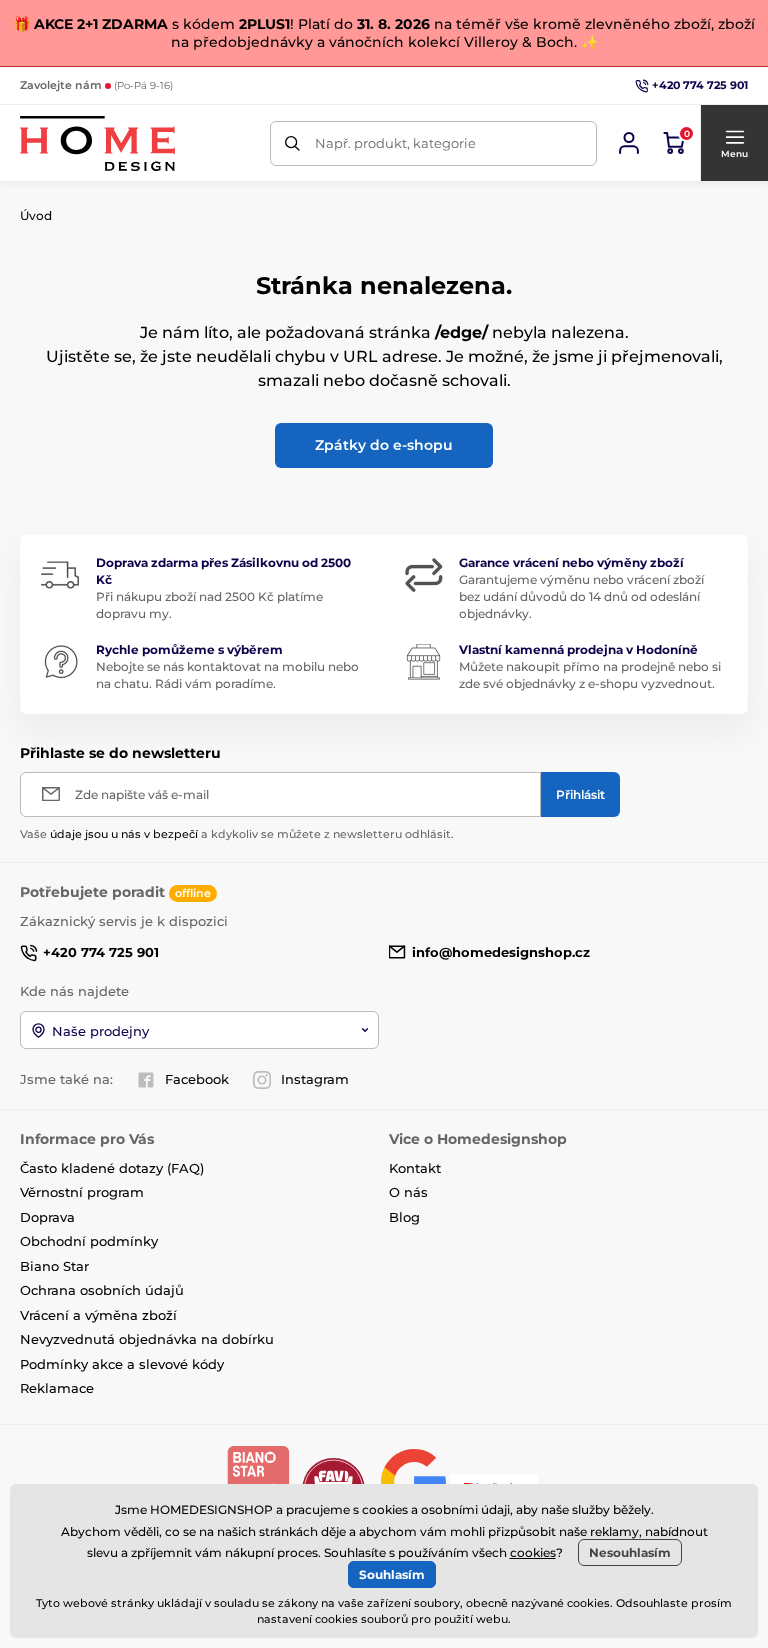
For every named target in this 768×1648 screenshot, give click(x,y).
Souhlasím (392, 1574)
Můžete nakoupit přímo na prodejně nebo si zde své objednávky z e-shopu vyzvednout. (590, 675)
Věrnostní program (82, 1192)
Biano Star (54, 1266)
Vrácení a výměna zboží (98, 1315)
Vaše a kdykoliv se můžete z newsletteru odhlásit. (237, 834)
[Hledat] (292, 143)
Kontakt (415, 1168)
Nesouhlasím (630, 1552)
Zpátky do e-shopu (384, 445)
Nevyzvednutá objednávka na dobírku (147, 1339)
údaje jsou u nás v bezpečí (124, 834)
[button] (734, 143)
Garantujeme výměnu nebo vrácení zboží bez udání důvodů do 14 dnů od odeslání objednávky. (581, 596)
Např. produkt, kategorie (395, 143)
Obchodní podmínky (89, 1241)
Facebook (197, 1079)
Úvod (36, 215)
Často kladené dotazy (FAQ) (112, 1168)
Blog (404, 1217)
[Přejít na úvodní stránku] (97, 143)
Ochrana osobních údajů (102, 1290)
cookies (533, 1552)
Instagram (315, 1079)
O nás (408, 1192)
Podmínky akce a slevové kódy (122, 1364)
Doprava (47, 1217)
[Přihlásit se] (629, 143)
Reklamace (57, 1388)
